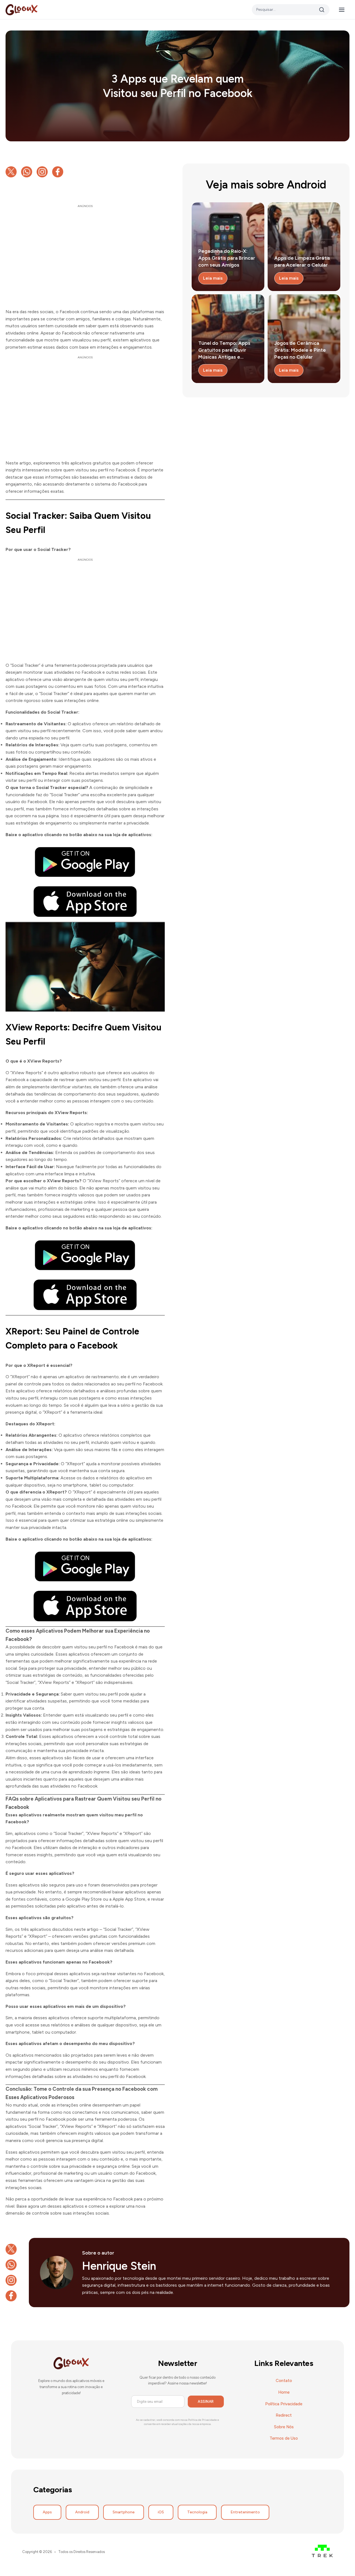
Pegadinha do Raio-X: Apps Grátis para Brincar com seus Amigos (227, 258)
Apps (47, 2512)
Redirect (284, 2415)
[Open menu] (344, 10)
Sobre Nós (284, 2427)
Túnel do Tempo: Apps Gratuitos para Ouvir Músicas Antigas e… (224, 350)
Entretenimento (245, 2512)
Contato (284, 2381)
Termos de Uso (284, 2438)
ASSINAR (206, 2402)
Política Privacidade (284, 2404)
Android (82, 2512)
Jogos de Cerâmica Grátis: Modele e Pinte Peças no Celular (300, 350)
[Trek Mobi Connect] (322, 2552)
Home (284, 2392)
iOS (161, 2512)
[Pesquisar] (322, 10)
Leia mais (213, 278)
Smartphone (124, 2512)
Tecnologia (197, 2512)
